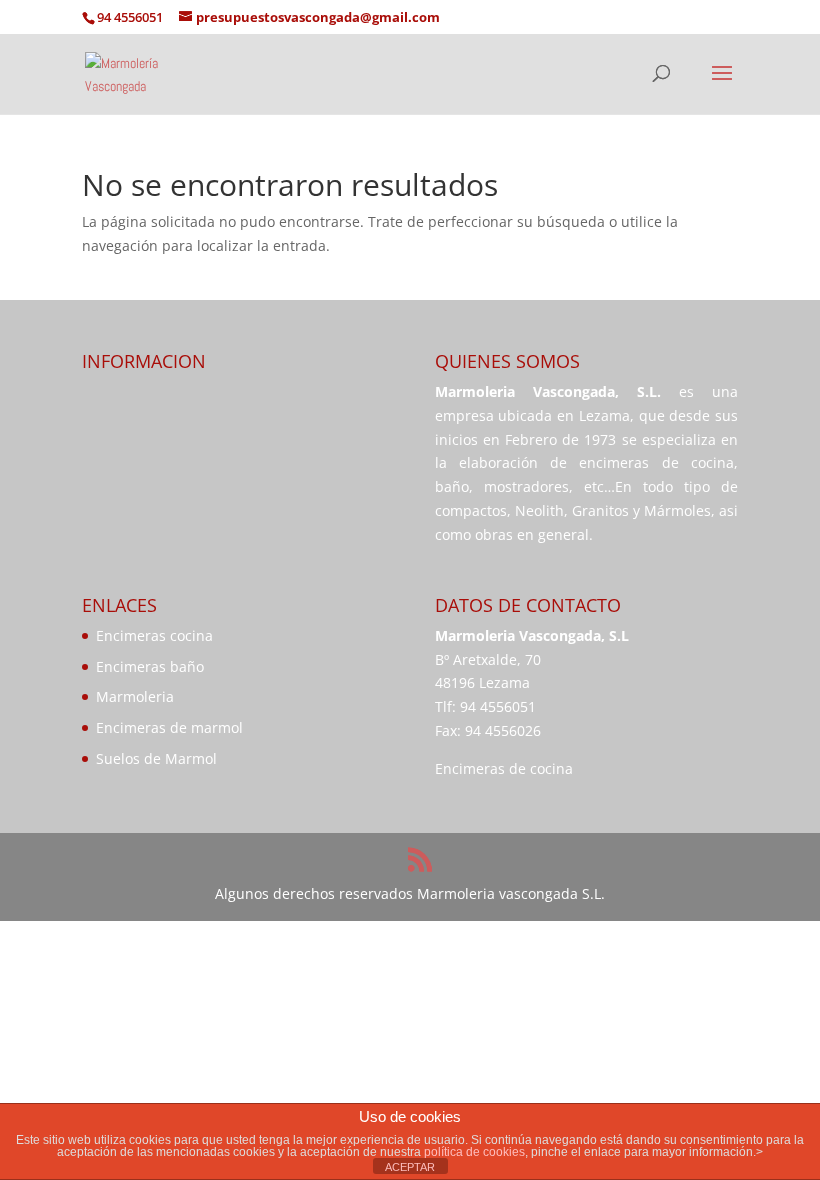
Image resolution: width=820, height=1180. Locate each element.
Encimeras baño (150, 666)
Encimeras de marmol (169, 727)
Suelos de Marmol (156, 758)
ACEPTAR (410, 1167)
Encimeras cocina (154, 635)
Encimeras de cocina (504, 768)
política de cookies (474, 1152)
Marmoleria (135, 696)
